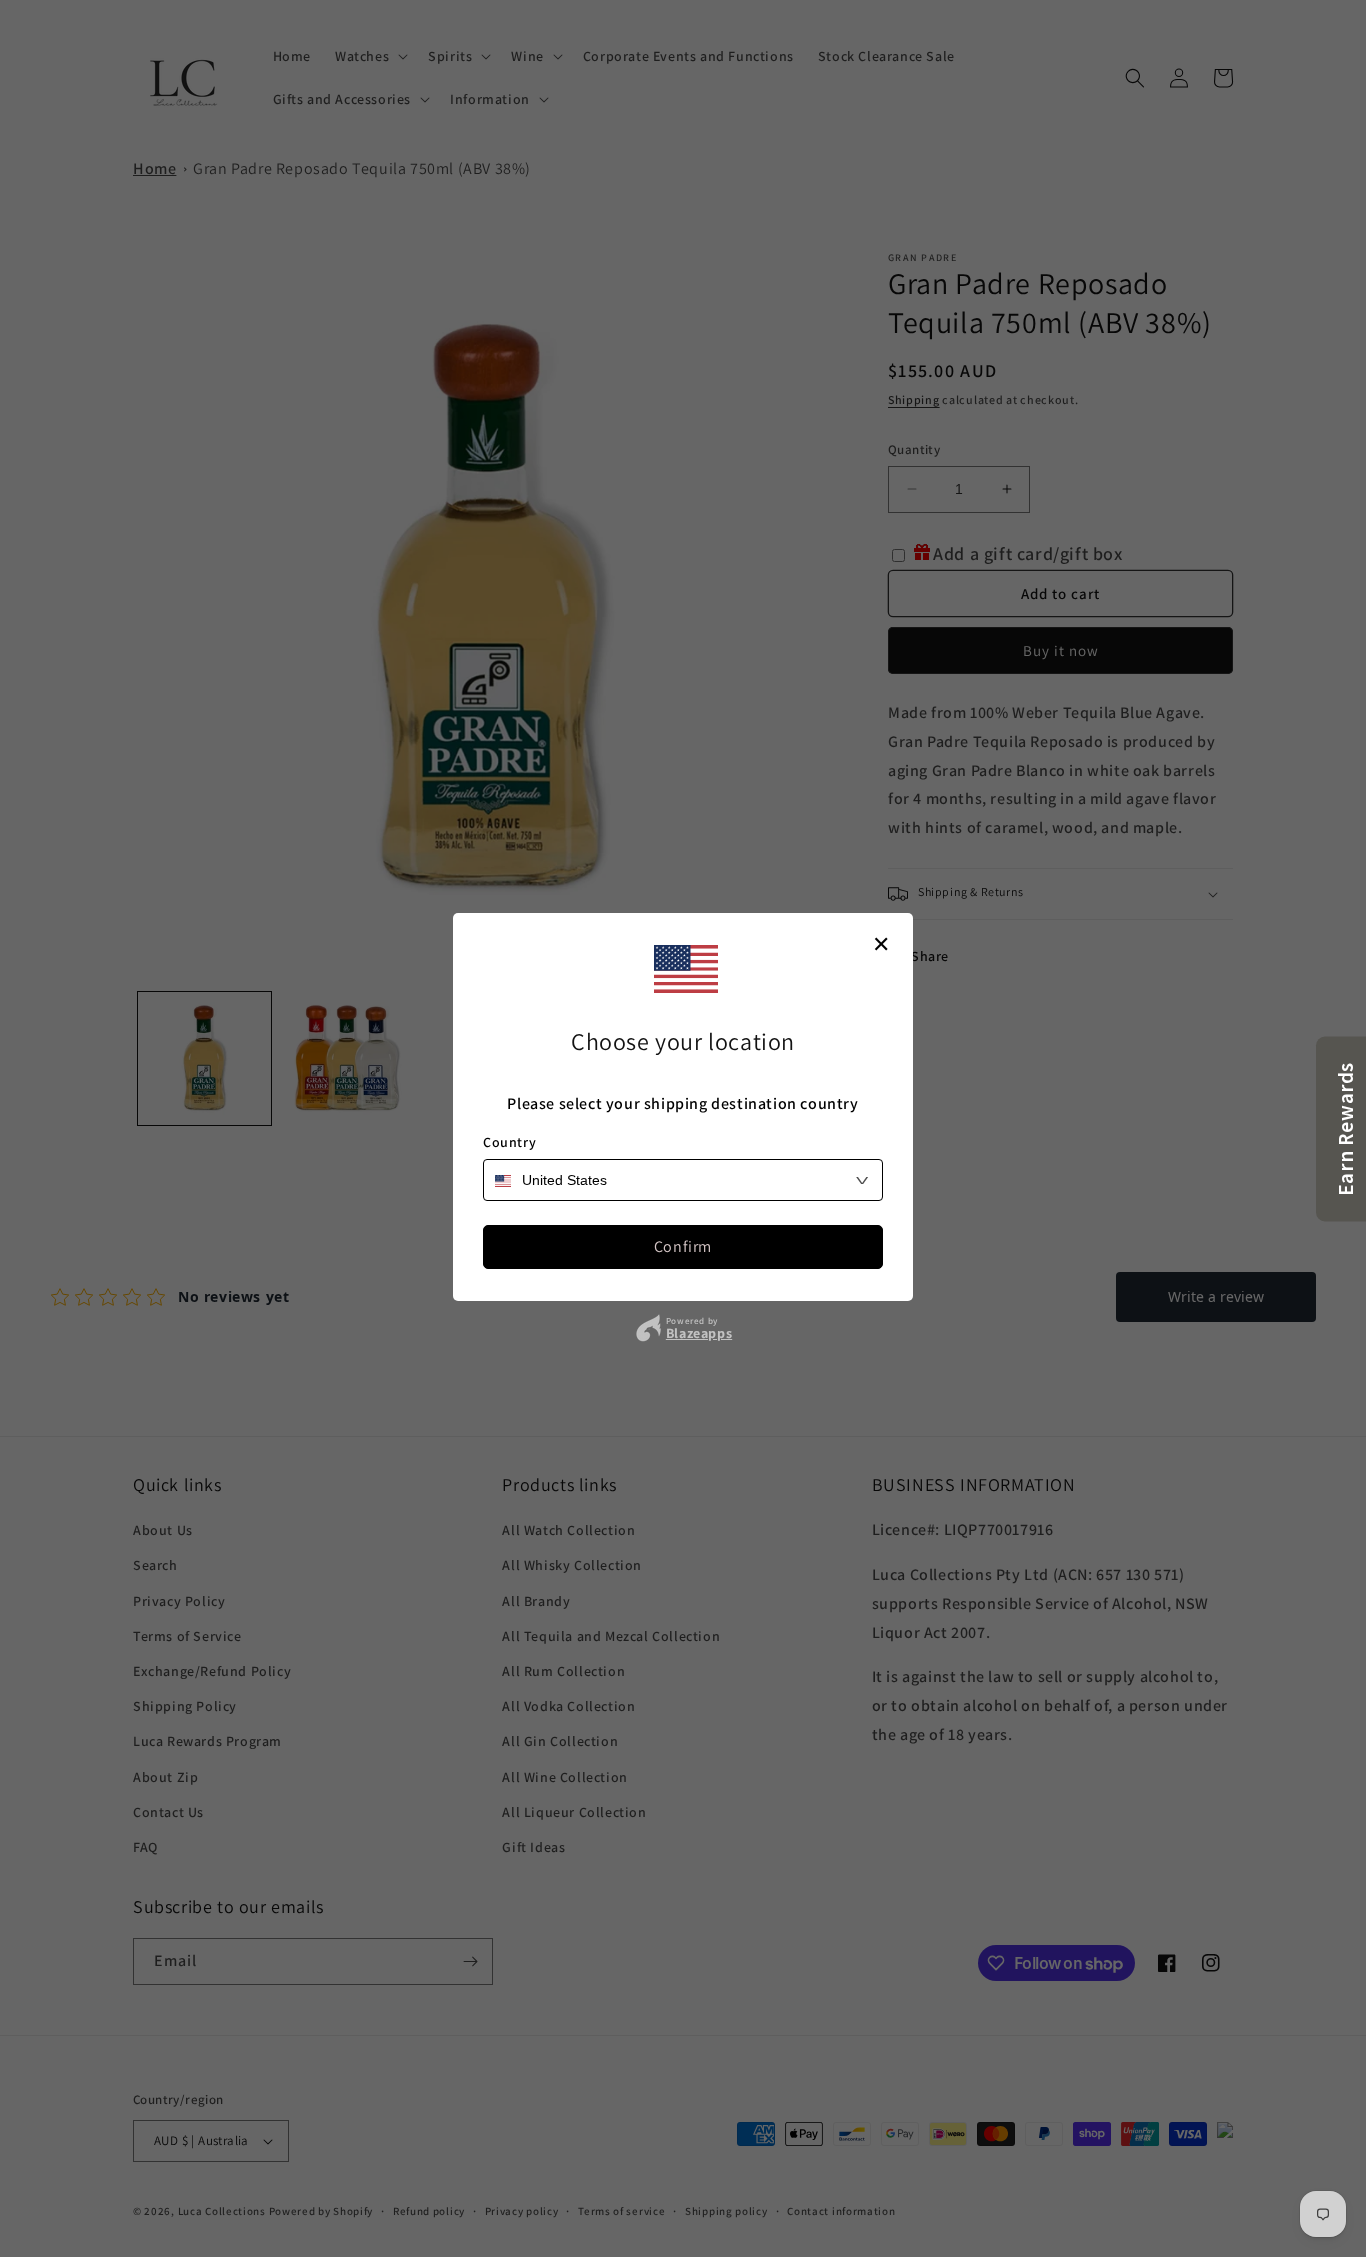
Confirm (683, 1246)
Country (509, 1142)
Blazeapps (699, 1333)
